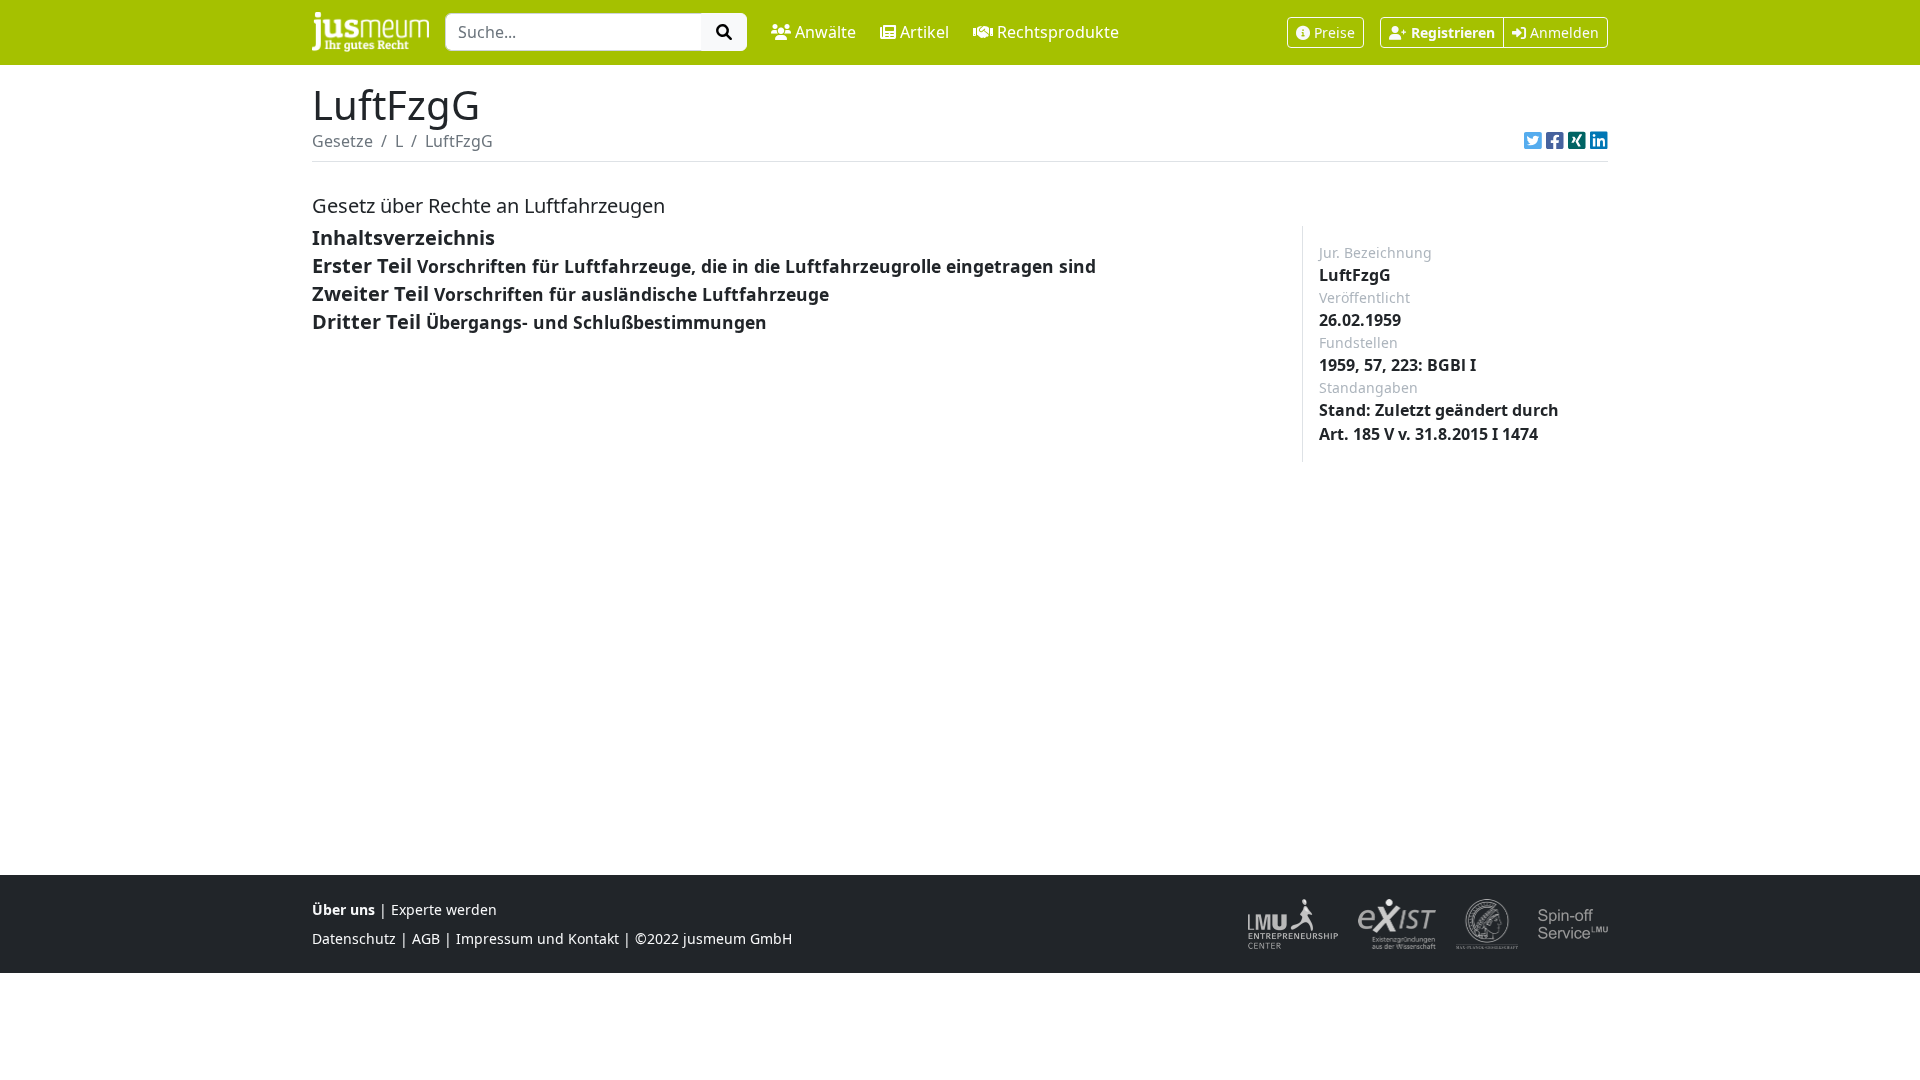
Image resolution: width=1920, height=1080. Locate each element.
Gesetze (342, 141)
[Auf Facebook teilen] (1555, 141)
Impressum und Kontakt (537, 938)
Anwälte (825, 32)
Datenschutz (354, 938)
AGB (426, 938)
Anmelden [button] (1562, 32)
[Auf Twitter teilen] (1533, 141)
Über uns (343, 909)
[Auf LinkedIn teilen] (1599, 141)
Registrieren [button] (1453, 32)
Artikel (924, 32)
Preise (1334, 32)
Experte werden (444, 909)
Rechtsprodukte (1058, 32)
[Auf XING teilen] (1577, 141)
